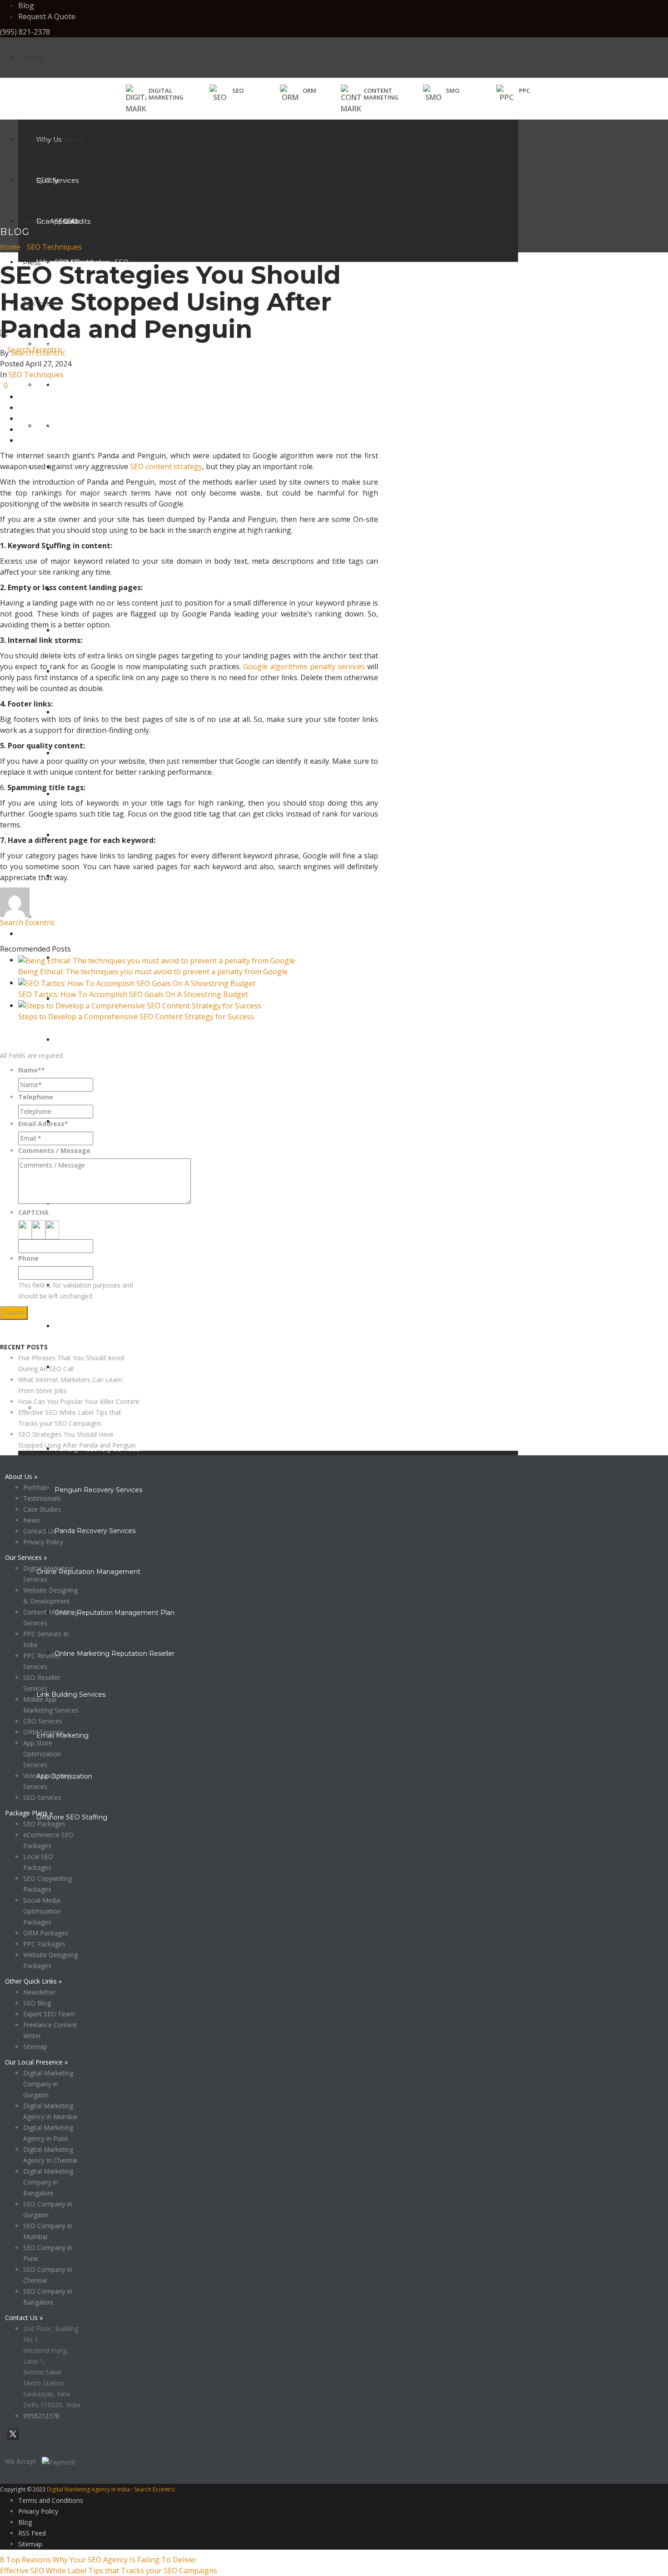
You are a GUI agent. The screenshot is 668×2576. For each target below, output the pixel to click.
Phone (28, 1258)
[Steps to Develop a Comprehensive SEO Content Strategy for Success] (140, 1005)
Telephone (36, 1097)
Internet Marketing (53, 140)
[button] (227, 94)
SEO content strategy (166, 466)
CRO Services (43, 1721)
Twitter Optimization (87, 712)
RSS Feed (32, 2533)
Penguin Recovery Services (98, 1490)
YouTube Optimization (90, 753)
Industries (38, 181)
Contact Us (40, 1531)
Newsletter (39, 1992)
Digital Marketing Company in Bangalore (48, 2182)
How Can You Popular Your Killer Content (79, 1401)
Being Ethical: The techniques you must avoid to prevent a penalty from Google (153, 972)
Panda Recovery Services (95, 1531)
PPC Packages (44, 1944)
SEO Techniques (54, 247)
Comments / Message (54, 1150)
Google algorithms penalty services (304, 667)
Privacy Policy (20, 1336)
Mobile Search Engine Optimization (111, 426)
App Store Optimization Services (42, 1754)
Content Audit (77, 1367)
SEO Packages (44, 1824)
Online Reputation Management (88, 1572)
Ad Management (64, 917)
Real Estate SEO (63, 344)
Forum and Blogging (88, 876)
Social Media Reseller (88, 631)
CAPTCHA (33, 1212)
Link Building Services (71, 1694)
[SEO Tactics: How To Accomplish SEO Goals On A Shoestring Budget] (137, 982)
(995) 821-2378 (25, 32)
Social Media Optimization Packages (42, 1911)
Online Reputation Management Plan (115, 1613)
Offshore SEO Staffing (72, 1817)
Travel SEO (53, 426)
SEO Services (42, 1797)
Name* (32, 1070)
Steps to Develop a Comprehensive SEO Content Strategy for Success (136, 1017)
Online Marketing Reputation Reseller (115, 1654)
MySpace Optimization (91, 794)
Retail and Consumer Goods (81, 385)
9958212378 (41, 2416)
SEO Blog (37, 2003)
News (32, 1520)
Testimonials (42, 1498)
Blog (26, 5)
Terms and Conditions (51, 2500)
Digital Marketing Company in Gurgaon (48, 2084)
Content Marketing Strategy (100, 1326)
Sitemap (35, 2047)
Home (33, 58)
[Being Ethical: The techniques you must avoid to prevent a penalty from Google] (157, 960)
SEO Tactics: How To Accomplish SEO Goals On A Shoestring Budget (133, 994)
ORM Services (44, 1732)
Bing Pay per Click (83, 1122)
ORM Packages (46, 1933)
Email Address (43, 1124)
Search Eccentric (38, 353)
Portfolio (36, 1487)
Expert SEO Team (49, 2014)
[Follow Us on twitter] (13, 2439)
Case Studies (43, 222)
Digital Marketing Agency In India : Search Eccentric (111, 2489)
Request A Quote (47, 16)
